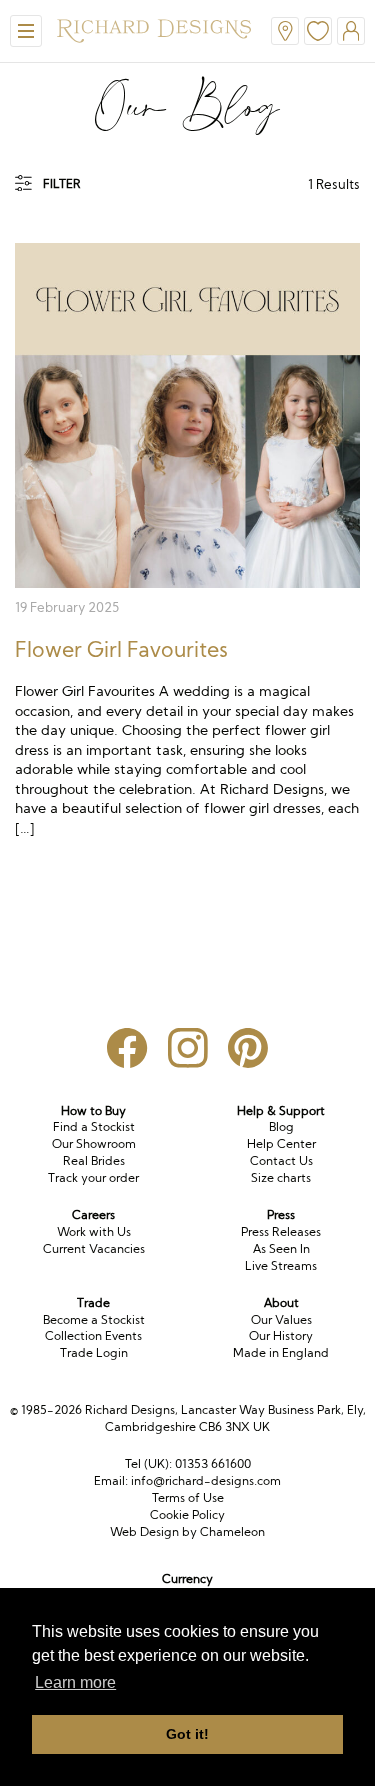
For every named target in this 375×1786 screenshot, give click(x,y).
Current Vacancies (94, 1248)
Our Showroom (94, 1143)
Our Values (281, 1319)
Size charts (281, 1177)
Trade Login (94, 1352)
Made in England (281, 1352)
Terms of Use (188, 1497)
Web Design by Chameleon (187, 1531)
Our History (281, 1335)
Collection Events (93, 1335)
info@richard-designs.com (206, 1480)
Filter (62, 183)
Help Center (281, 1143)
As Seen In (281, 1248)
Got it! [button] (187, 1734)
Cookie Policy (187, 1514)
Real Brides (94, 1160)
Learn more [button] (75, 1682)
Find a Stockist (94, 1126)
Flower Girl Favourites (121, 649)
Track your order (93, 1177)
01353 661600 (213, 1463)
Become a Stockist (94, 1319)
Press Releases (281, 1231)
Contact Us (281, 1160)
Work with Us (94, 1231)
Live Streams (281, 1265)
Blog (281, 1126)
